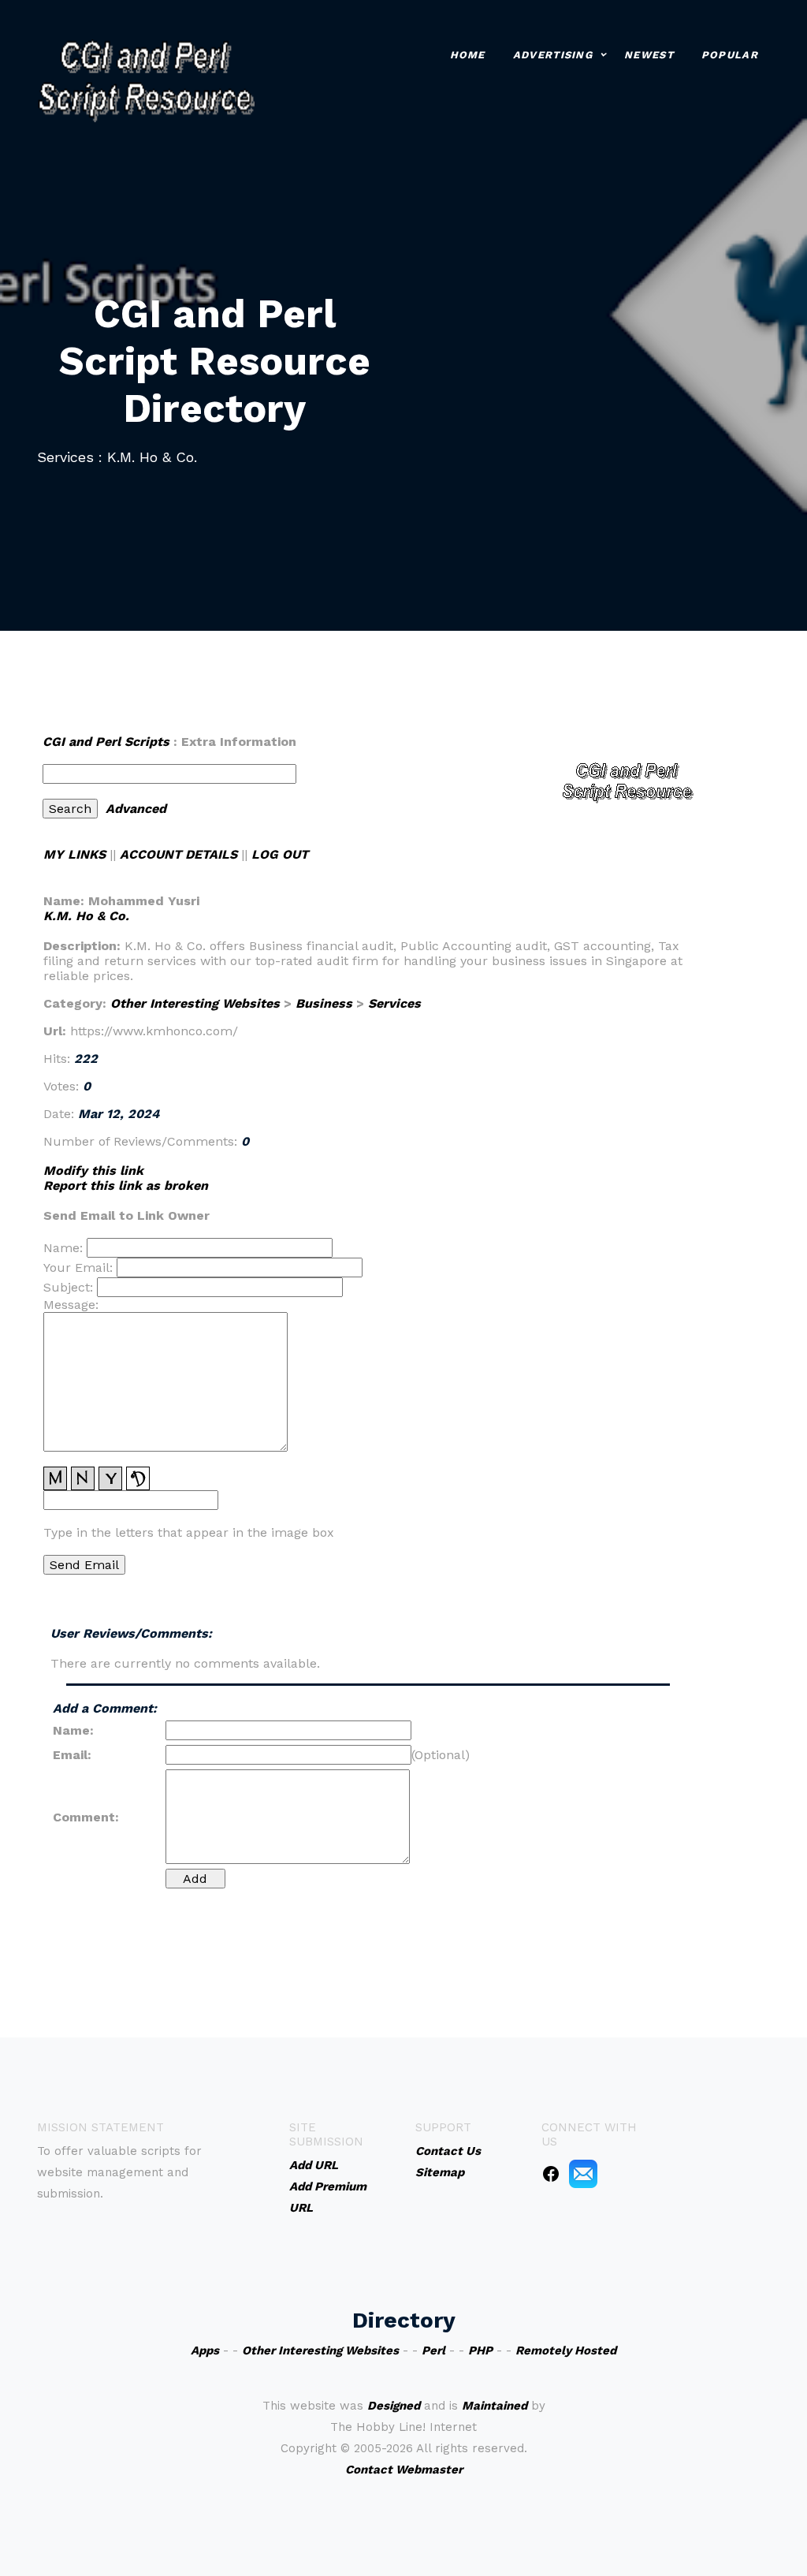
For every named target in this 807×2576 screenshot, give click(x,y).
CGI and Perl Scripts (106, 742)
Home (468, 55)
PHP (480, 2350)
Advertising (553, 55)
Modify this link (93, 1171)
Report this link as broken (126, 1185)
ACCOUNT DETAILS (179, 854)
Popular (730, 55)
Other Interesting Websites (195, 1003)
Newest (649, 55)
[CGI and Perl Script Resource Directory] (146, 79)
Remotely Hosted (566, 2350)
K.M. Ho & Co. (86, 916)
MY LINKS (74, 854)
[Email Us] (583, 2173)
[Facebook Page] (551, 2173)
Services (394, 1003)
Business (324, 1003)
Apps (205, 2350)
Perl (433, 2350)
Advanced (136, 809)
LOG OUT (280, 854)
